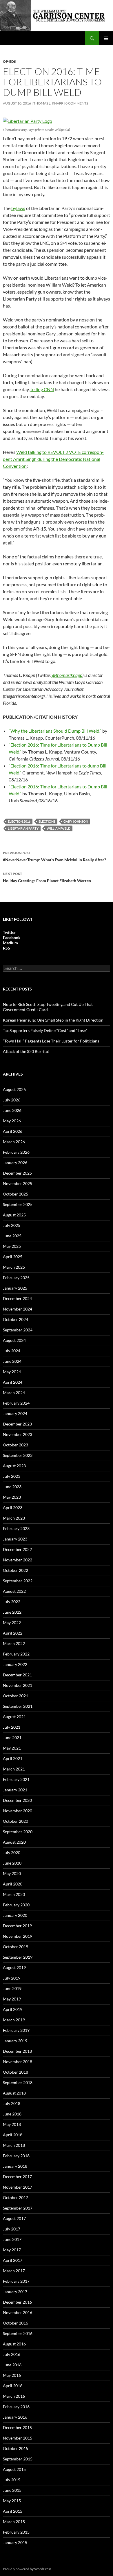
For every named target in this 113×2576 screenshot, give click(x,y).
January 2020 (15, 1915)
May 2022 (12, 1623)
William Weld (59, 828)
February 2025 (16, 1278)
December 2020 (17, 1800)
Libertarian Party (23, 828)
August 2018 (14, 2093)
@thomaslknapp (67, 675)
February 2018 (16, 2156)
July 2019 (12, 1978)
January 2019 (15, 2041)
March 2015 (14, 2522)
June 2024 (12, 1361)
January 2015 (15, 2542)
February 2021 (16, 1779)
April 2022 (13, 1633)
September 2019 (18, 1957)
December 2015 (17, 2427)
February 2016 (16, 2407)
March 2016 (14, 2396)
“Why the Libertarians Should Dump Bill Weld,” (55, 731)
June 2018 (12, 2114)
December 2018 (17, 2051)
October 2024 (16, 1319)
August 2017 (14, 2218)
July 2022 (12, 1602)
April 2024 (13, 1382)
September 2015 (18, 2459)
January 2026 (15, 1163)
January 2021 (15, 1790)
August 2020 (14, 1842)
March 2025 (14, 1267)
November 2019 (18, 1936)
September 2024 (18, 1330)
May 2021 (12, 1748)
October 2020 (16, 1821)
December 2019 (17, 1926)
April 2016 (13, 2386)
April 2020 (13, 1884)
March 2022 (14, 1643)
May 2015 (12, 2501)
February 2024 (16, 1403)
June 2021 (12, 1738)
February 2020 (16, 1905)
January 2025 (15, 1288)
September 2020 (18, 1832)
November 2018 (18, 2062)
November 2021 (18, 1685)
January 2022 (15, 1664)
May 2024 (12, 1372)
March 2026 (14, 1142)
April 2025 (13, 1257)
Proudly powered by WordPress (27, 2569)
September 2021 (18, 1706)
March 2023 (14, 1518)
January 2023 (15, 1539)
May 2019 (12, 1999)
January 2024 (15, 1413)
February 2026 (16, 1152)
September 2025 (18, 1204)
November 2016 (18, 2312)
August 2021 (14, 1717)
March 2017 (14, 2271)
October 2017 (16, 2197)
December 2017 (17, 2177)
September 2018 (18, 2082)
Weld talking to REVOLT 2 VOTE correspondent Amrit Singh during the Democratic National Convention (53, 459)
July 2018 (12, 2103)
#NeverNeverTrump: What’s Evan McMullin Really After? (54, 856)
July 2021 (12, 1727)
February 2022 (16, 1654)
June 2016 (12, 2365)
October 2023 (16, 1445)
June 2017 (12, 2239)
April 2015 (13, 2511)
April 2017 (13, 2260)
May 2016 (12, 2375)
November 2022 (18, 1560)
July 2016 (12, 2354)
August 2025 (14, 1215)
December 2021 (17, 1675)
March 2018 (14, 2145)
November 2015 (18, 2438)
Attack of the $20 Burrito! (26, 1051)
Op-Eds (9, 61)
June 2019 (12, 1988)
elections (47, 821)
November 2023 (18, 1434)
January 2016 (15, 2417)
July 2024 (12, 1351)
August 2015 (14, 2469)
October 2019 (16, 1947)
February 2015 (16, 2532)
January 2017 (15, 2292)
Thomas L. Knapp (48, 103)
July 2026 (12, 1100)
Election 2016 (19, 821)
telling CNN (42, 389)
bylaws (18, 208)
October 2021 (16, 1696)
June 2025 (12, 1236)
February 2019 (16, 2030)
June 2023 (12, 1487)
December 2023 (17, 1424)
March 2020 (14, 1894)
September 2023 (18, 1455)
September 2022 (18, 1581)
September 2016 (18, 2333)
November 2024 (18, 1309)
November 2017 (18, 2187)
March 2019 (14, 2020)
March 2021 (14, 1769)
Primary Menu (106, 38)
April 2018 (13, 2135)
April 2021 (13, 1758)
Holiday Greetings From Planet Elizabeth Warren (47, 877)
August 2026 (14, 1089)
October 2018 (16, 2072)
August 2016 (14, 2344)
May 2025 (12, 1246)
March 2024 (14, 1393)
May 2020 (12, 1873)
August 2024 (14, 1340)
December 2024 (17, 1298)
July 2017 (12, 2229)
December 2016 (17, 2302)
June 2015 (12, 2490)
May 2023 (12, 1497)
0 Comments (77, 103)
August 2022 (14, 1591)
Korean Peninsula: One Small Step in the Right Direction (53, 1020)
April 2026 (13, 1131)
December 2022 (17, 1549)
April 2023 (13, 1508)
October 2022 (16, 1570)
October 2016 (16, 2323)
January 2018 (15, 2166)
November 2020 (18, 1811)
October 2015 (16, 2448)
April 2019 (13, 2009)
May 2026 (12, 1121)
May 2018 (12, 2124)
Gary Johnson (76, 821)
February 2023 (16, 1528)
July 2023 (12, 1476)
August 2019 (14, 1967)
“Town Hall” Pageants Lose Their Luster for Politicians (51, 1041)
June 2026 (12, 1110)
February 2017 (16, 2281)
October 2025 (16, 1194)
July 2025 (12, 1225)
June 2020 (12, 1863)
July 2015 (12, 2480)
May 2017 (12, 2250)
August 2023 (14, 1466)
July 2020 (12, 1853)
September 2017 (18, 2208)
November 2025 (18, 1183)
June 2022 (12, 1612)
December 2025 (17, 1173)
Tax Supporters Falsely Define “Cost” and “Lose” (45, 1030)
